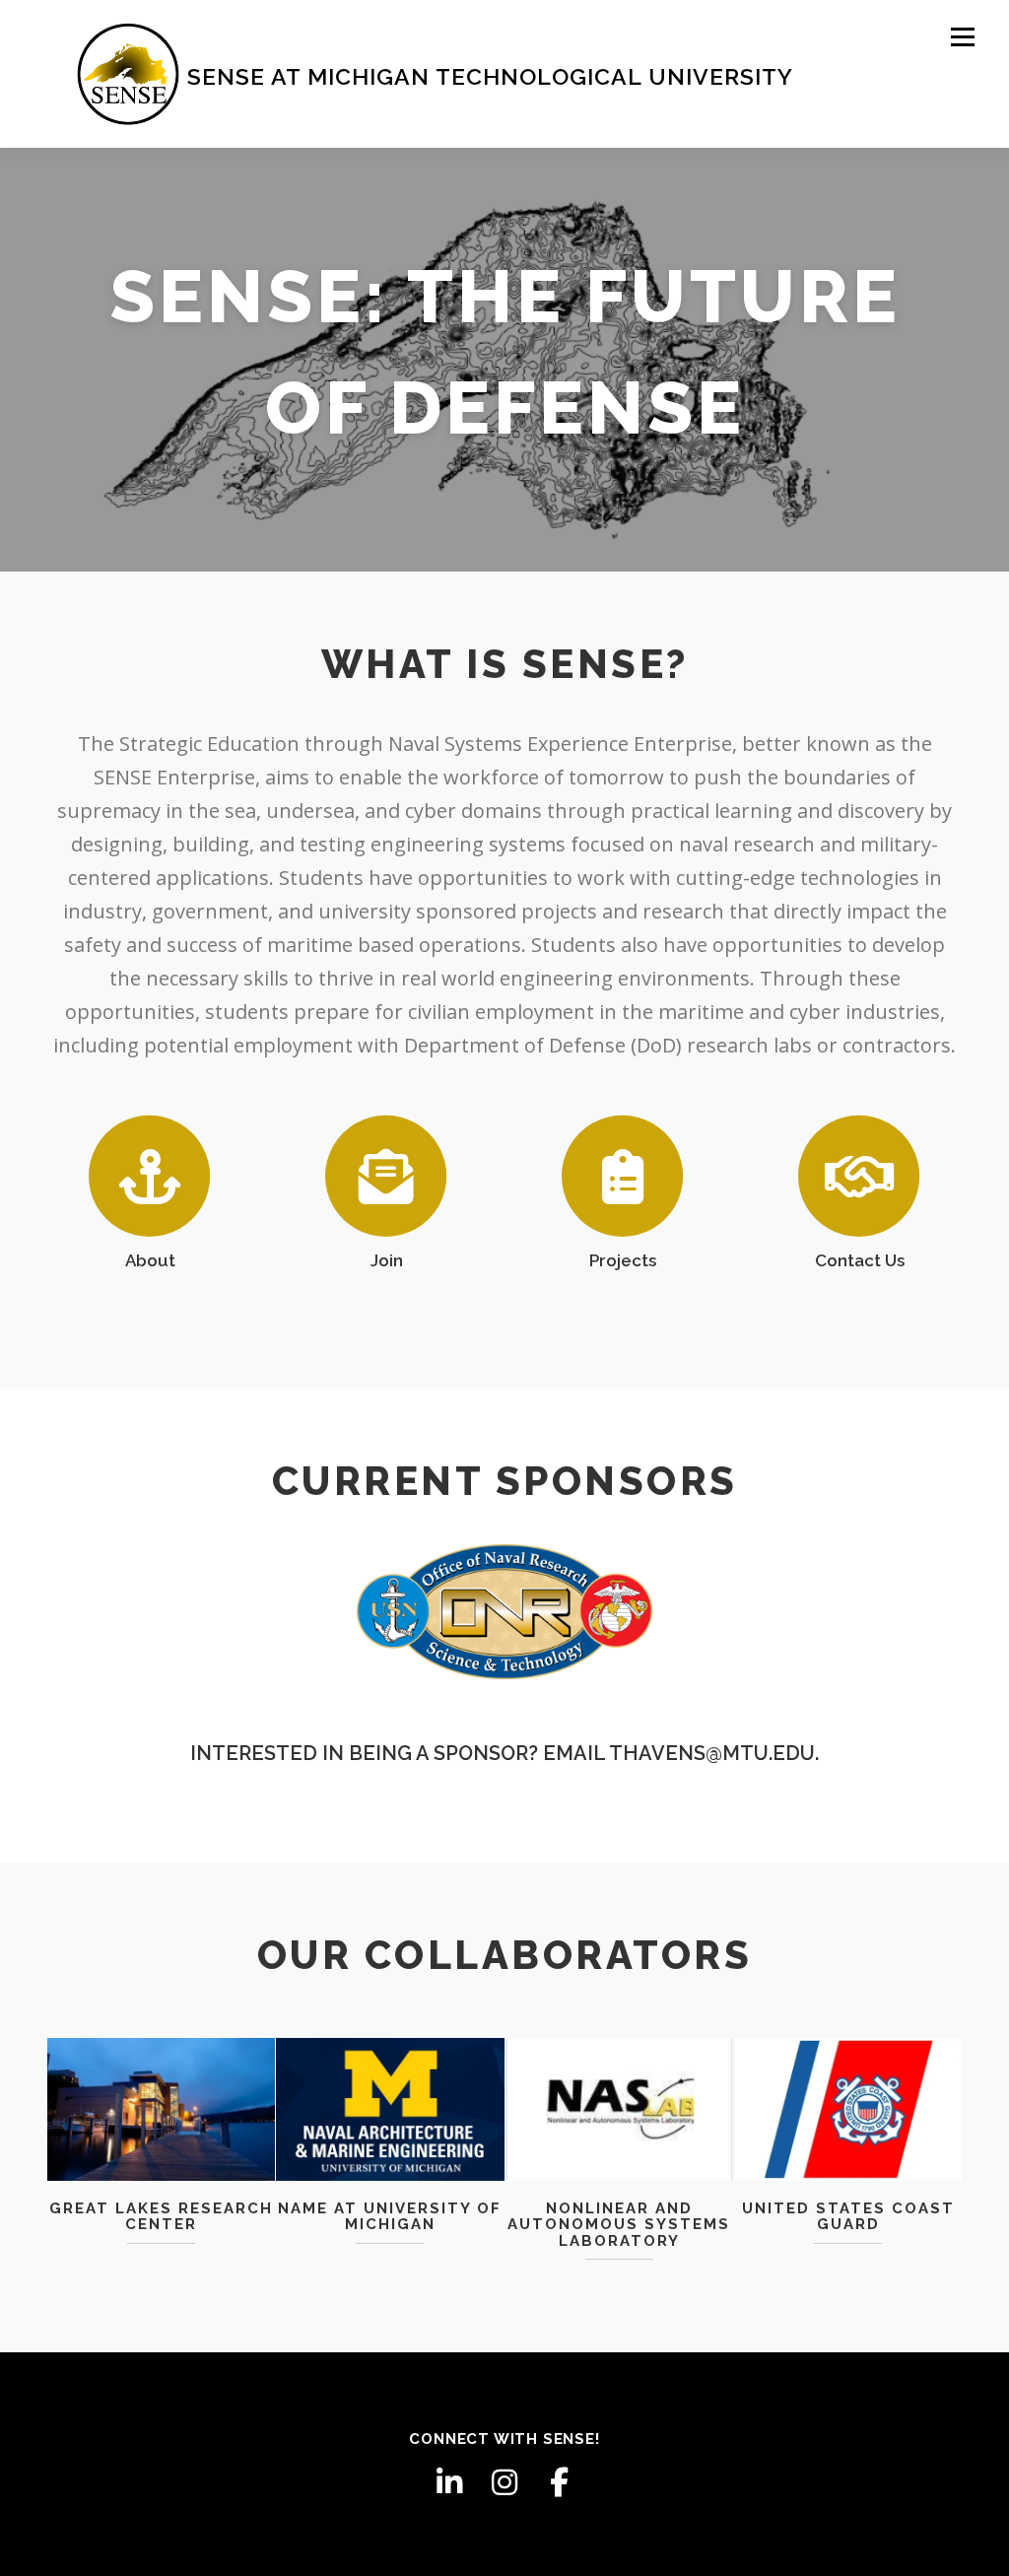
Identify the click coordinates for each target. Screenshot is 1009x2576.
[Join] (386, 1175)
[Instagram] (504, 2482)
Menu (962, 37)
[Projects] (623, 1175)
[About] (150, 1175)
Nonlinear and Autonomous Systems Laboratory (619, 2225)
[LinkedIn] (449, 2482)
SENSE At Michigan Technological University (490, 76)
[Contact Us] (859, 1175)
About (150, 1260)
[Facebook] (560, 2482)
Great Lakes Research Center (161, 2217)
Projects (623, 1260)
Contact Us (860, 1260)
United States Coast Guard (848, 2217)
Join (387, 1260)
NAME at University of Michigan (390, 2217)
